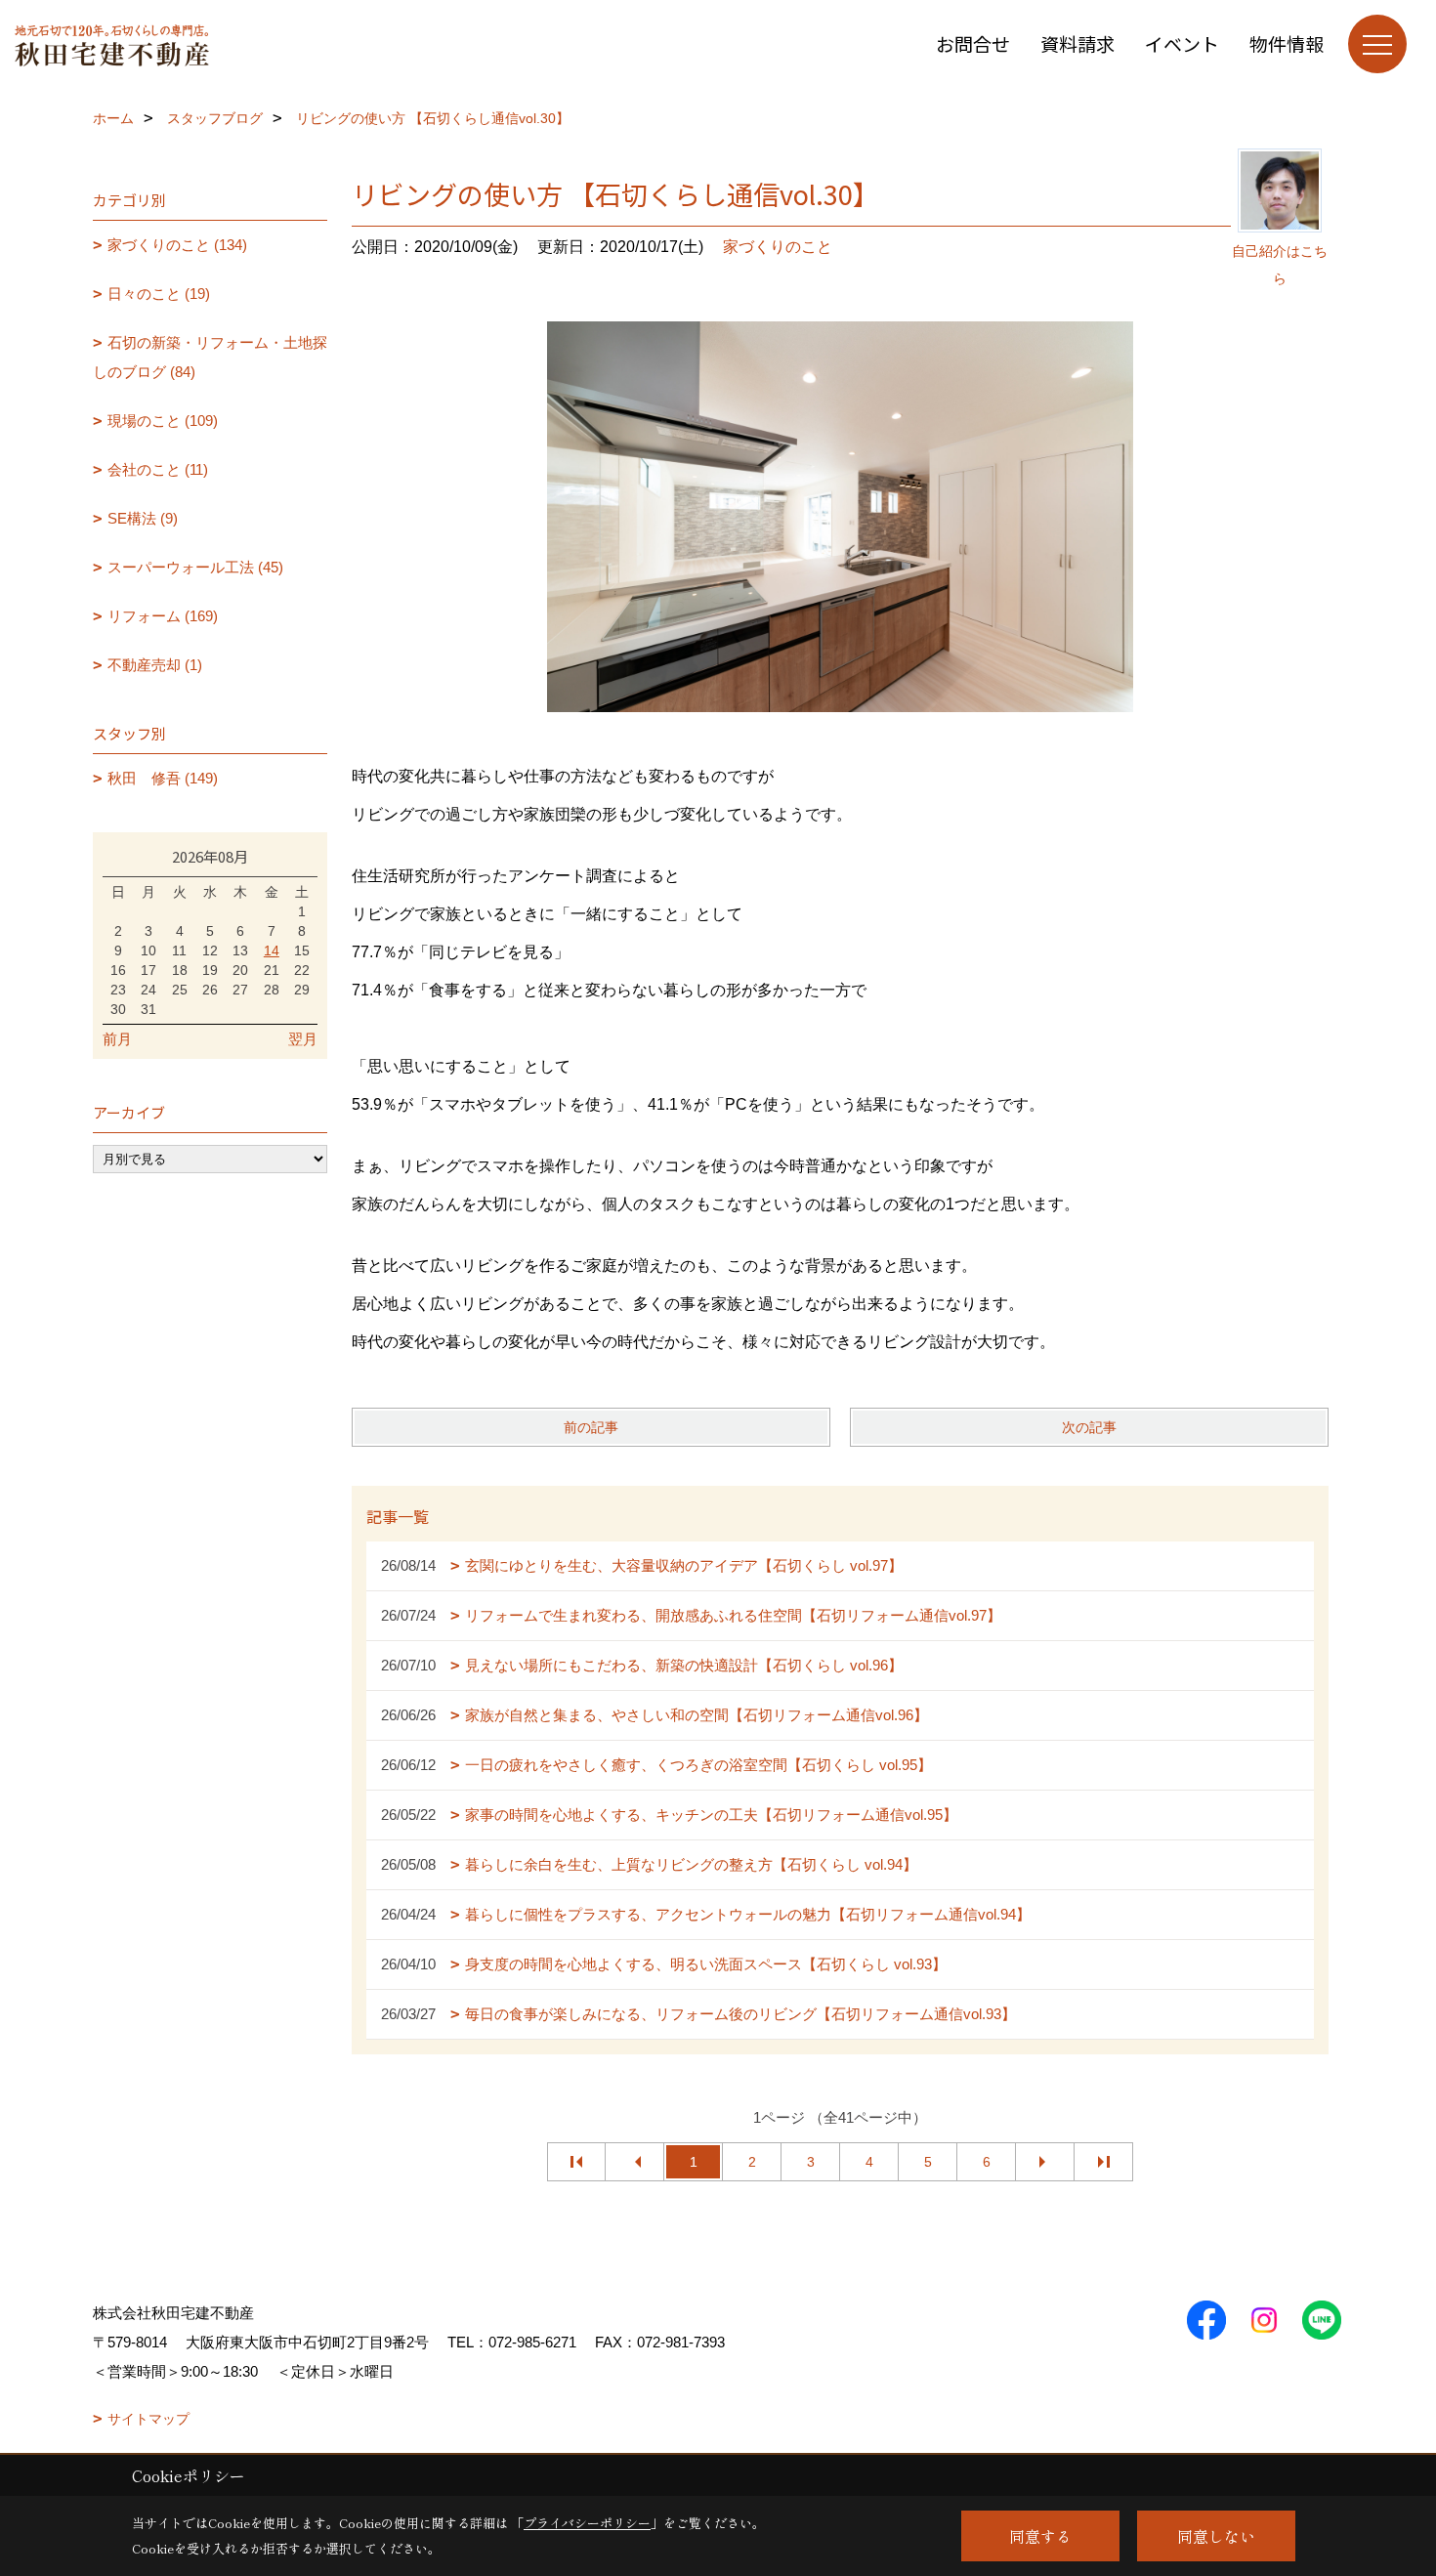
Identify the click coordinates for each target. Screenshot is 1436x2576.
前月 (117, 1039)
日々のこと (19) (159, 294)
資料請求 (1077, 43)
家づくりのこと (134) (177, 245)
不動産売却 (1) (155, 665)
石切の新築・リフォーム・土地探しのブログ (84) (210, 357)
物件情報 (1287, 43)
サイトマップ (148, 2419)
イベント (1182, 43)
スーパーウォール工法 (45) (195, 567)
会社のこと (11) (158, 469)
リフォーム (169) (163, 616)
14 (272, 950)
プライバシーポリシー (587, 2523)
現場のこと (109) (163, 421)
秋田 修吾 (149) (163, 778)
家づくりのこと (778, 247)
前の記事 (591, 1427)
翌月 (303, 1039)
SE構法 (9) (143, 518)
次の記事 (1089, 1427)
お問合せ (973, 43)
